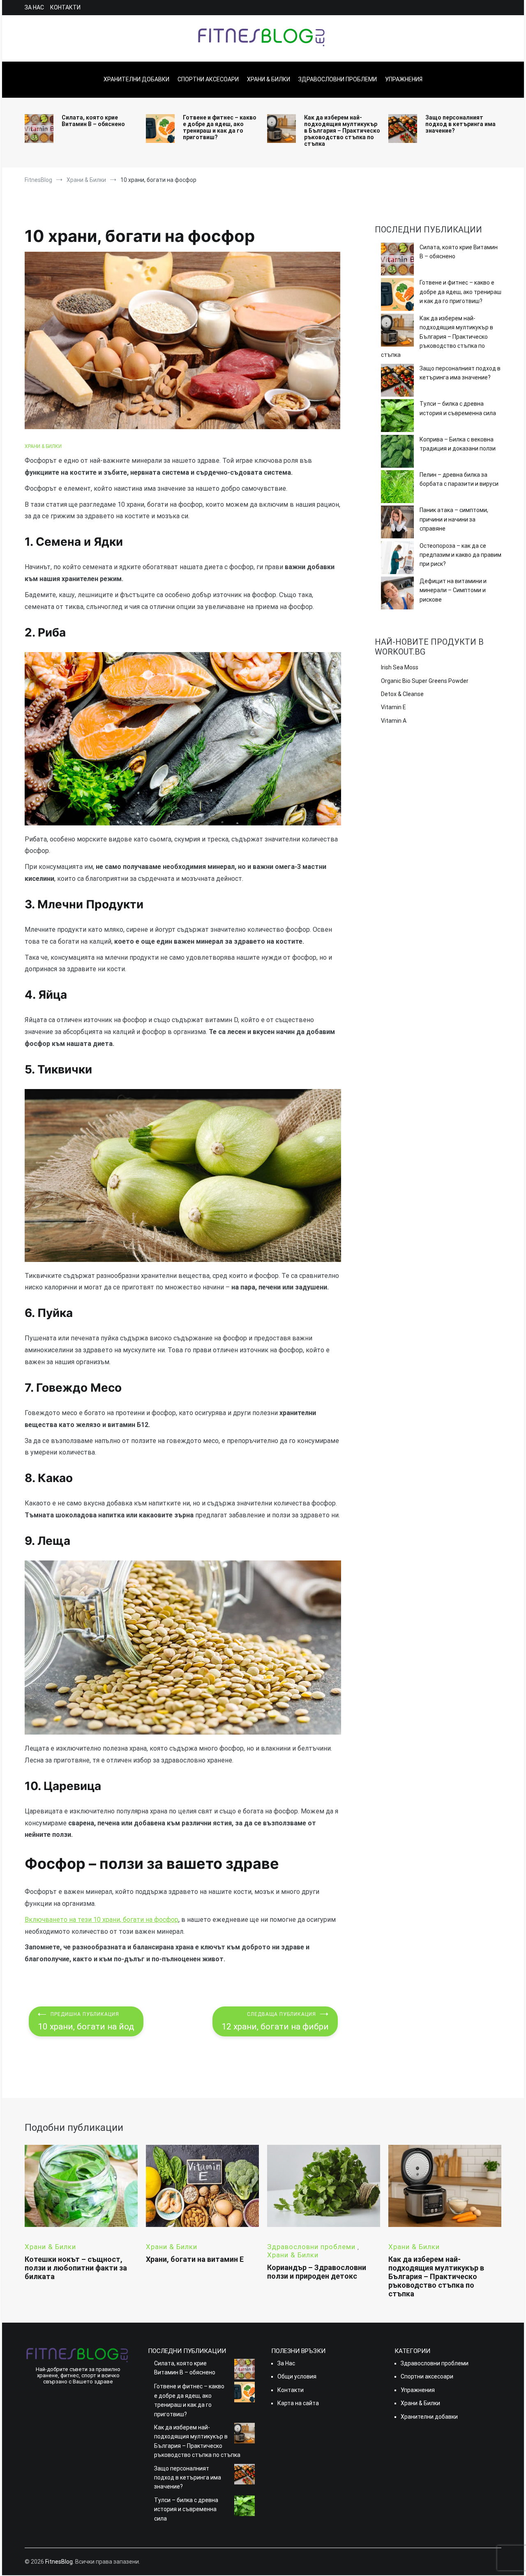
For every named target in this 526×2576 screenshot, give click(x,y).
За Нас (34, 7)
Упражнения (404, 79)
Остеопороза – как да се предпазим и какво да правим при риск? (460, 555)
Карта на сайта (298, 2403)
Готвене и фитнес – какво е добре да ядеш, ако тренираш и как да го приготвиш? (220, 127)
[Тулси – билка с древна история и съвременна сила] (397, 417)
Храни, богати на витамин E (195, 2259)
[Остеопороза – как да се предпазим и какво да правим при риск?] (397, 559)
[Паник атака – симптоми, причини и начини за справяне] (397, 523)
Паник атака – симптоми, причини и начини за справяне (454, 519)
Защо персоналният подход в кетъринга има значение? (460, 124)
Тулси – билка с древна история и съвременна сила (458, 408)
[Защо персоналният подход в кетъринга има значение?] (397, 381)
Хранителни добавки (136, 79)
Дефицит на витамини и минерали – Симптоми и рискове (453, 590)
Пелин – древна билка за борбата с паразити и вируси (459, 479)
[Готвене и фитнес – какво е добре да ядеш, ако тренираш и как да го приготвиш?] (397, 296)
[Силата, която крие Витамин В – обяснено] (397, 260)
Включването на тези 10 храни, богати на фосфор (102, 1920)
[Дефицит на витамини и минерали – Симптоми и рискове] (397, 594)
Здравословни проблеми (338, 79)
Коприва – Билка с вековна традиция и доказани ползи (458, 444)
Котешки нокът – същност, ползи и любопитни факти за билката (76, 2268)
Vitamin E (393, 707)
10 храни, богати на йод (86, 2021)
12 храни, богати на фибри (275, 2021)
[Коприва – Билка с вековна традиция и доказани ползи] (397, 453)
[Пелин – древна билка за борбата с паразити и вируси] (397, 488)
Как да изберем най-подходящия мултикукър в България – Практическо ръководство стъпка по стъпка (342, 131)
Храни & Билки (269, 79)
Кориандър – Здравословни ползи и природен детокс (317, 2272)
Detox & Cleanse (402, 694)
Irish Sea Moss (400, 667)
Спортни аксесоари (208, 79)
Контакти (65, 7)
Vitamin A (394, 721)
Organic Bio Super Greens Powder (425, 681)
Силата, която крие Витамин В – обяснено (93, 121)
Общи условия (297, 2376)
